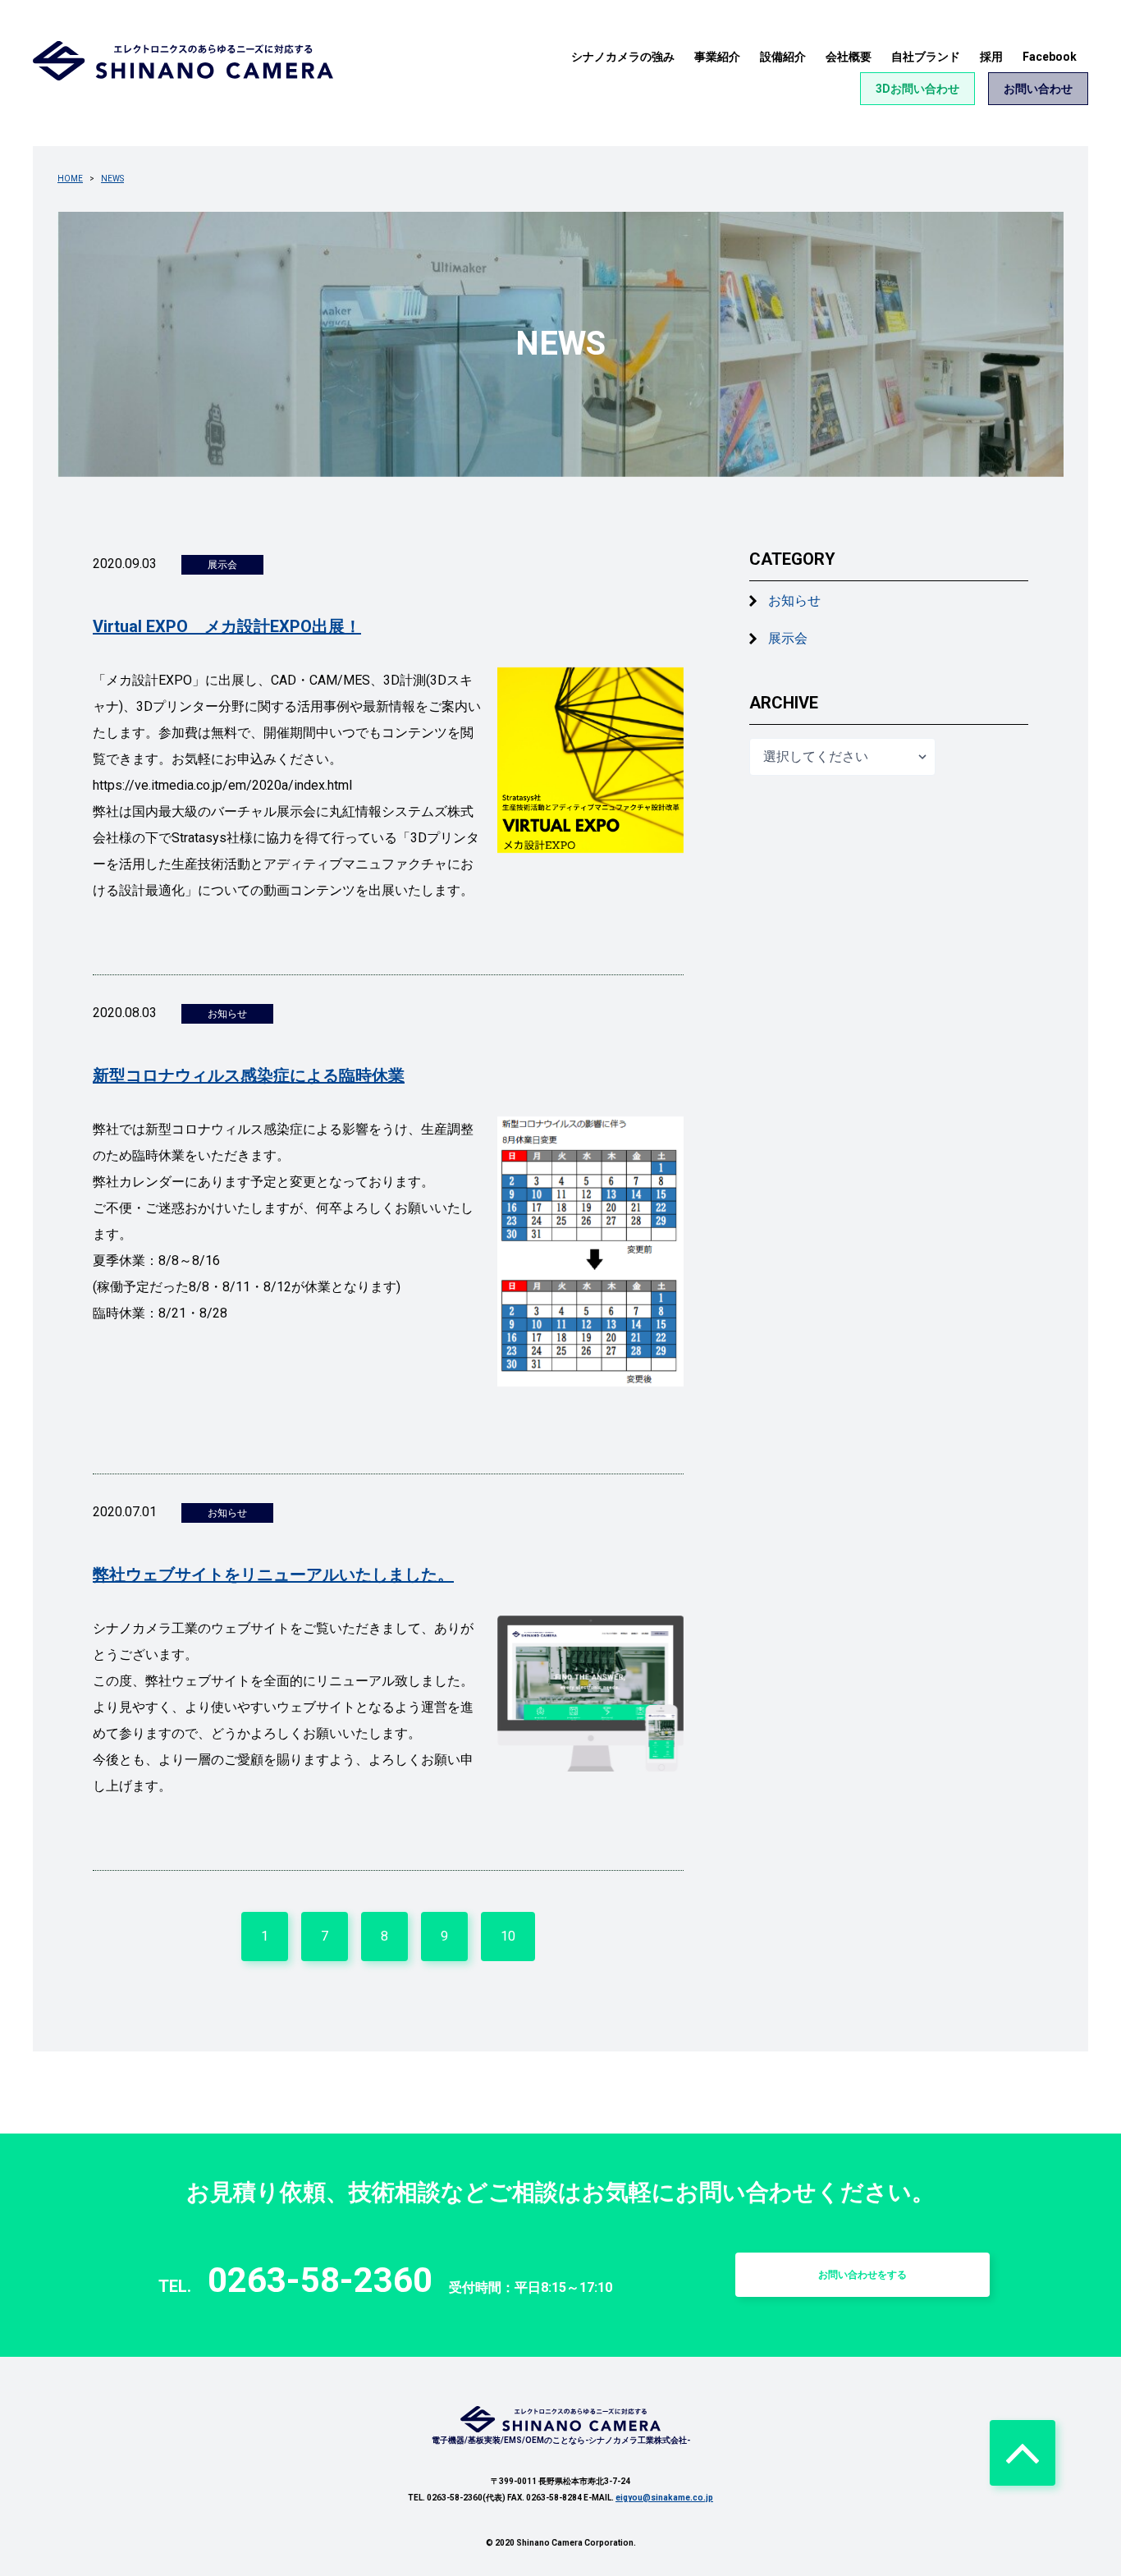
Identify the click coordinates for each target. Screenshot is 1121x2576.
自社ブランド (926, 57)
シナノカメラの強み (623, 57)
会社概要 (849, 57)
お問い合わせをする (862, 2275)
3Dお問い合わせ (917, 89)
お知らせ (794, 600)
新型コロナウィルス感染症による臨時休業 (249, 1075)
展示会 (788, 638)
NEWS (112, 179)
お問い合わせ (1038, 89)
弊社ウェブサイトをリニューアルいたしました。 (273, 1574)
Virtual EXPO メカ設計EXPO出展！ (227, 626)
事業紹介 (717, 57)
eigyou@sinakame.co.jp (664, 2498)
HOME (70, 179)
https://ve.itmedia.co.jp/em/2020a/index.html (222, 785)
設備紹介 (783, 57)
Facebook (1050, 57)
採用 (991, 57)
